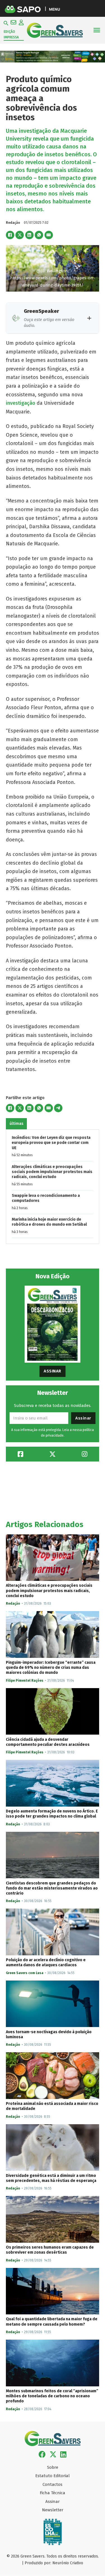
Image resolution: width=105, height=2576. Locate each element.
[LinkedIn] (29, 235)
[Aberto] (97, 30)
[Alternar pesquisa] (6, 23)
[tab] (16, 1124)
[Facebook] (10, 235)
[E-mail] (49, 235)
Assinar (53, 1371)
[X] (20, 235)
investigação (21, 403)
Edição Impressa (11, 34)
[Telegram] (58, 1108)
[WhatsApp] (39, 235)
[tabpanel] (53, 1187)
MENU (54, 9)
